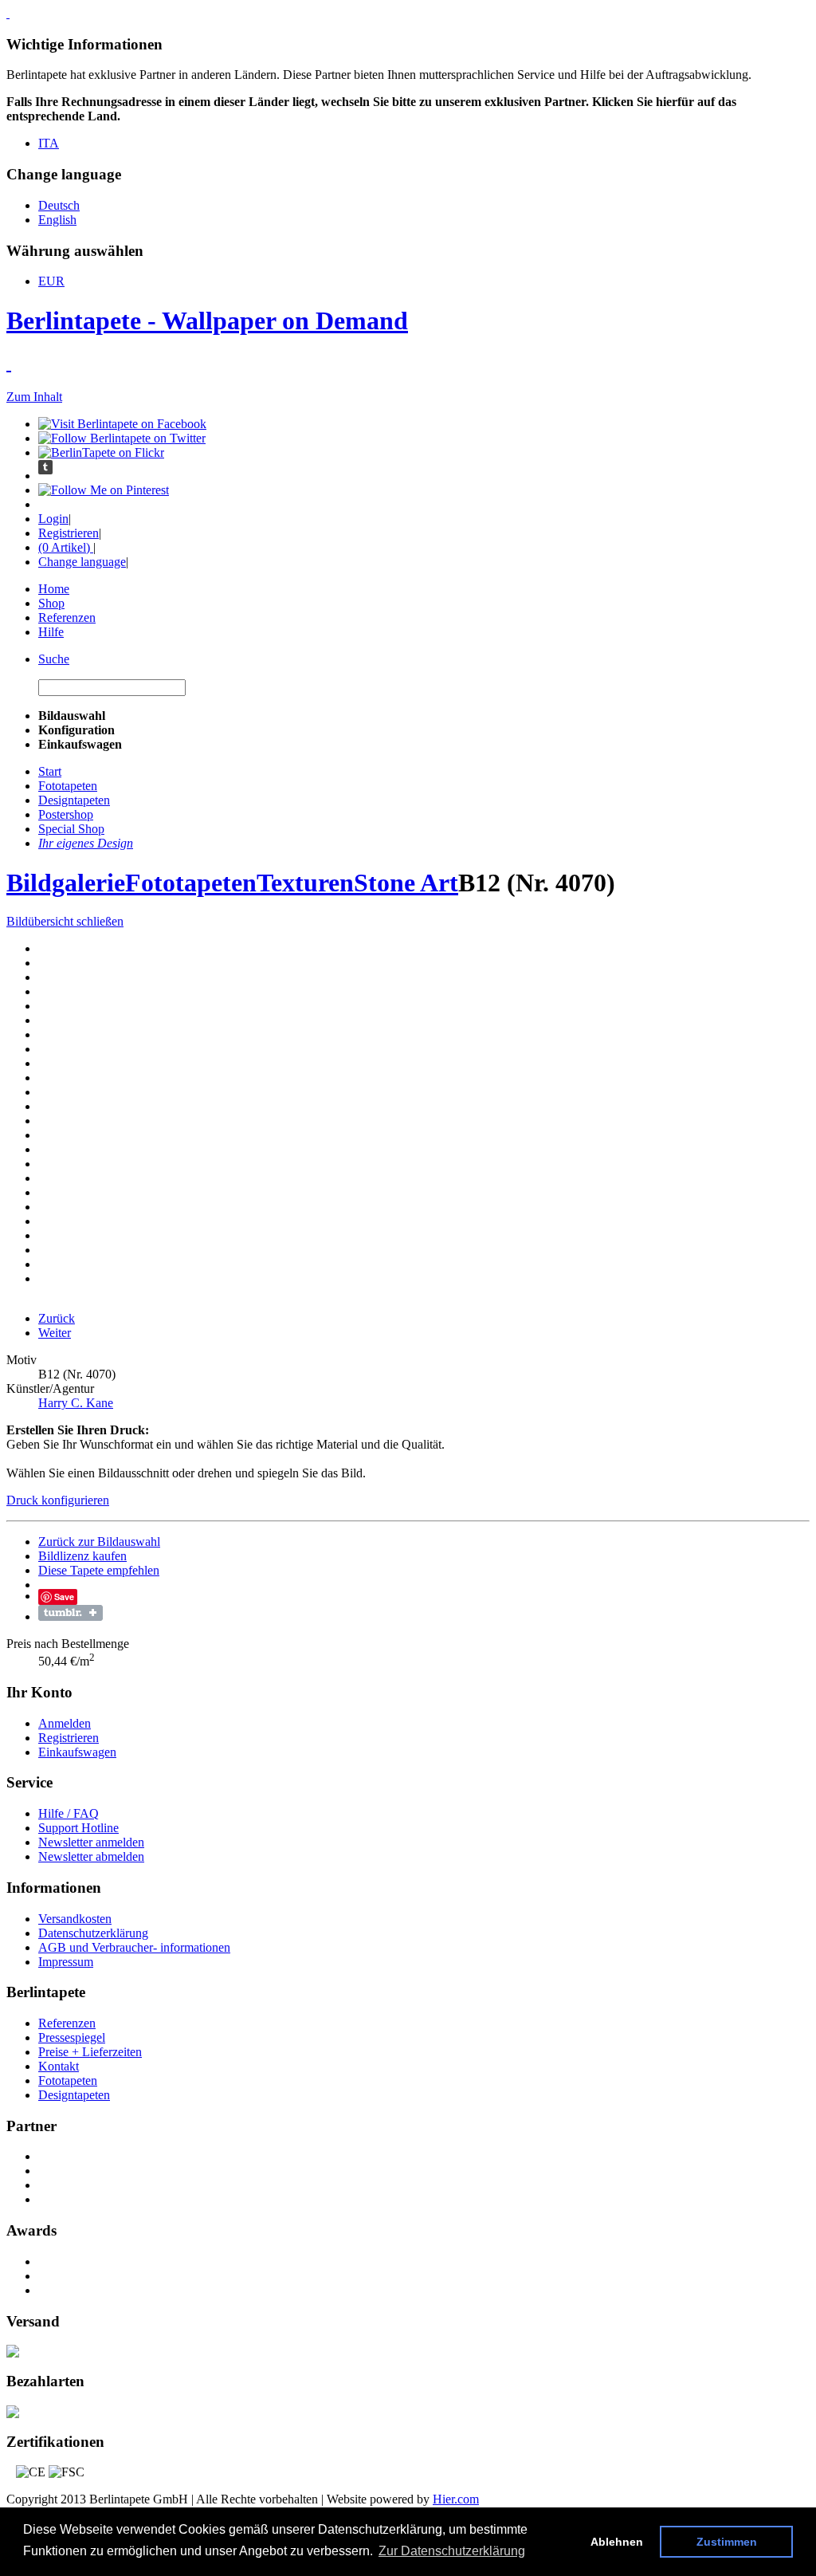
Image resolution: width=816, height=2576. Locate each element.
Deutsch (59, 205)
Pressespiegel (72, 2037)
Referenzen (67, 617)
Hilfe (51, 632)
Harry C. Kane (76, 1403)
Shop (51, 603)
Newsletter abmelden (91, 1856)
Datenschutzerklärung (93, 1933)
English (57, 220)
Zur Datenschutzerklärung (452, 2551)
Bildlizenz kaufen (82, 1556)
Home (54, 589)
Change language (82, 562)
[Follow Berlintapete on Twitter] (122, 438)
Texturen (305, 883)
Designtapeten (74, 2095)
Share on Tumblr (71, 1613)
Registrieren (69, 533)
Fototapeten (191, 883)
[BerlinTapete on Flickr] (101, 452)
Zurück (57, 1318)
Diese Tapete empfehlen (99, 1570)
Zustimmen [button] (727, 2542)
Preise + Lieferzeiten (90, 2052)
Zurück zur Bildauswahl (99, 1542)
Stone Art (406, 883)
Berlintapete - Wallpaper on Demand (207, 321)
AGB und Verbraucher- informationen (134, 1947)
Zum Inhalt (34, 397)
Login (53, 519)
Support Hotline (78, 1828)
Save (64, 1597)
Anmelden (65, 1723)
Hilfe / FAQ (69, 1813)
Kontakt (59, 2066)
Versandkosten (75, 1919)
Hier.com (456, 2499)
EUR (51, 281)
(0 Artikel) (66, 547)
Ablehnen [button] (617, 2542)
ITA (49, 143)
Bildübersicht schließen (65, 921)
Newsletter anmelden (91, 1842)
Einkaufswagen (77, 1752)
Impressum (66, 1962)
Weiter (55, 1333)
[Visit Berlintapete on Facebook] (122, 424)
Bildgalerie (66, 883)
